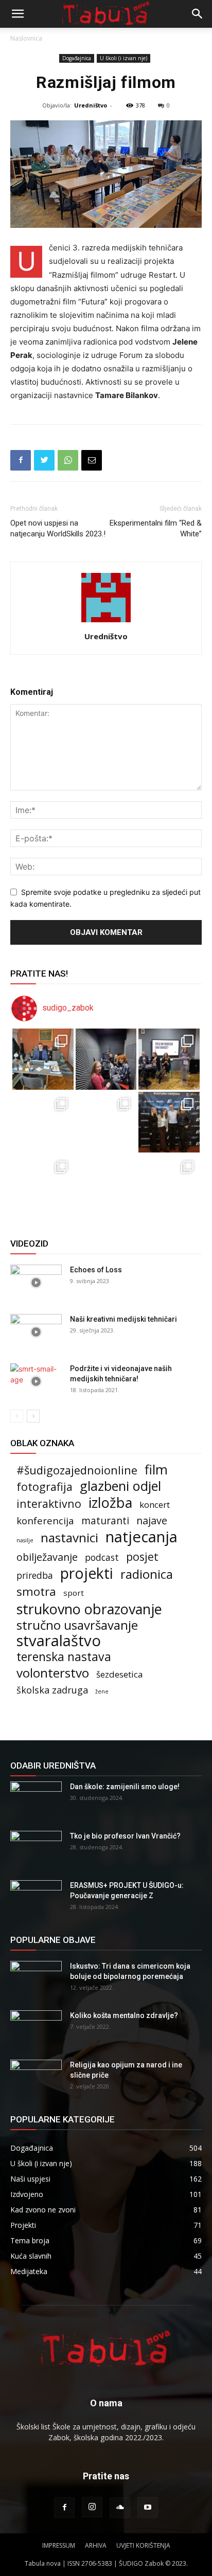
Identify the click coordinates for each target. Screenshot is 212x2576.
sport (74, 1593)
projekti (87, 1573)
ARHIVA (96, 2545)
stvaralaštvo (59, 1641)
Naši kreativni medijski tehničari (123, 1319)
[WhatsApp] (68, 460)
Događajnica (77, 58)
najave (152, 1520)
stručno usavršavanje (77, 1625)
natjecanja (142, 1537)
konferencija (45, 1520)
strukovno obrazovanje (89, 1609)
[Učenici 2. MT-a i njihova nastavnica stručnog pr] (43, 1185)
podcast (102, 1557)
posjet (142, 1556)
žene (102, 1691)
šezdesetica (120, 1674)
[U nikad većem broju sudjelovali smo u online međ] (43, 1122)
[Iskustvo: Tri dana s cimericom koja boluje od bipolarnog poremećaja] (36, 1979)
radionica (147, 1574)
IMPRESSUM (59, 2545)
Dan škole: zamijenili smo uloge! (125, 1787)
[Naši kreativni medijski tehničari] (36, 1332)
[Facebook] (21, 460)
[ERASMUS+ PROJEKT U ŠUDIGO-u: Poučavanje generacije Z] (36, 1898)
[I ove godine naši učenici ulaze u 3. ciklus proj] (106, 1185)
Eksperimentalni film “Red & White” (156, 528)
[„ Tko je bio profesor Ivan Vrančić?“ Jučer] (169, 1059)
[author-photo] (106, 622)
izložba (110, 1502)
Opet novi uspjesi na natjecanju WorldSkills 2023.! (58, 528)
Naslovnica (26, 38)
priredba (35, 1575)
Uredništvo (91, 105)
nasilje (25, 1540)
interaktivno (49, 1503)
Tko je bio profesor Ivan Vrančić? (125, 1836)
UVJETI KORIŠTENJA (143, 2545)
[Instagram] (92, 2507)
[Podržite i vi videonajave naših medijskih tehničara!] (36, 1381)
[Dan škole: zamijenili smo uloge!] (36, 1799)
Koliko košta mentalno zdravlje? (124, 2015)
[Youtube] (148, 2508)
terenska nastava (64, 1657)
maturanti (105, 1521)
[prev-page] (17, 1416)
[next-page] (33, 1416)
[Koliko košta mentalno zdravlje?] (36, 2028)
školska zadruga (52, 1690)
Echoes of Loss (96, 1270)
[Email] (92, 460)
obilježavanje (47, 1557)
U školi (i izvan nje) (123, 58)
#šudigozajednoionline (77, 1470)
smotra (36, 1591)
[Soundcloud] (120, 2508)
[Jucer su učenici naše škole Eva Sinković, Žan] (169, 1122)
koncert (155, 1505)
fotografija (45, 1487)
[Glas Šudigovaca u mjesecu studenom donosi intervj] (106, 1059)
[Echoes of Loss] (36, 1283)
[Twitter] (44, 460)
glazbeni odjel (120, 1486)
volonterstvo (53, 1673)
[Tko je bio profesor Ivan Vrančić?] (36, 1849)
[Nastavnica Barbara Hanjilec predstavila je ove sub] (169, 1185)
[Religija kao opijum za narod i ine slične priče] (36, 2078)
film (156, 1470)
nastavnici (69, 1537)
